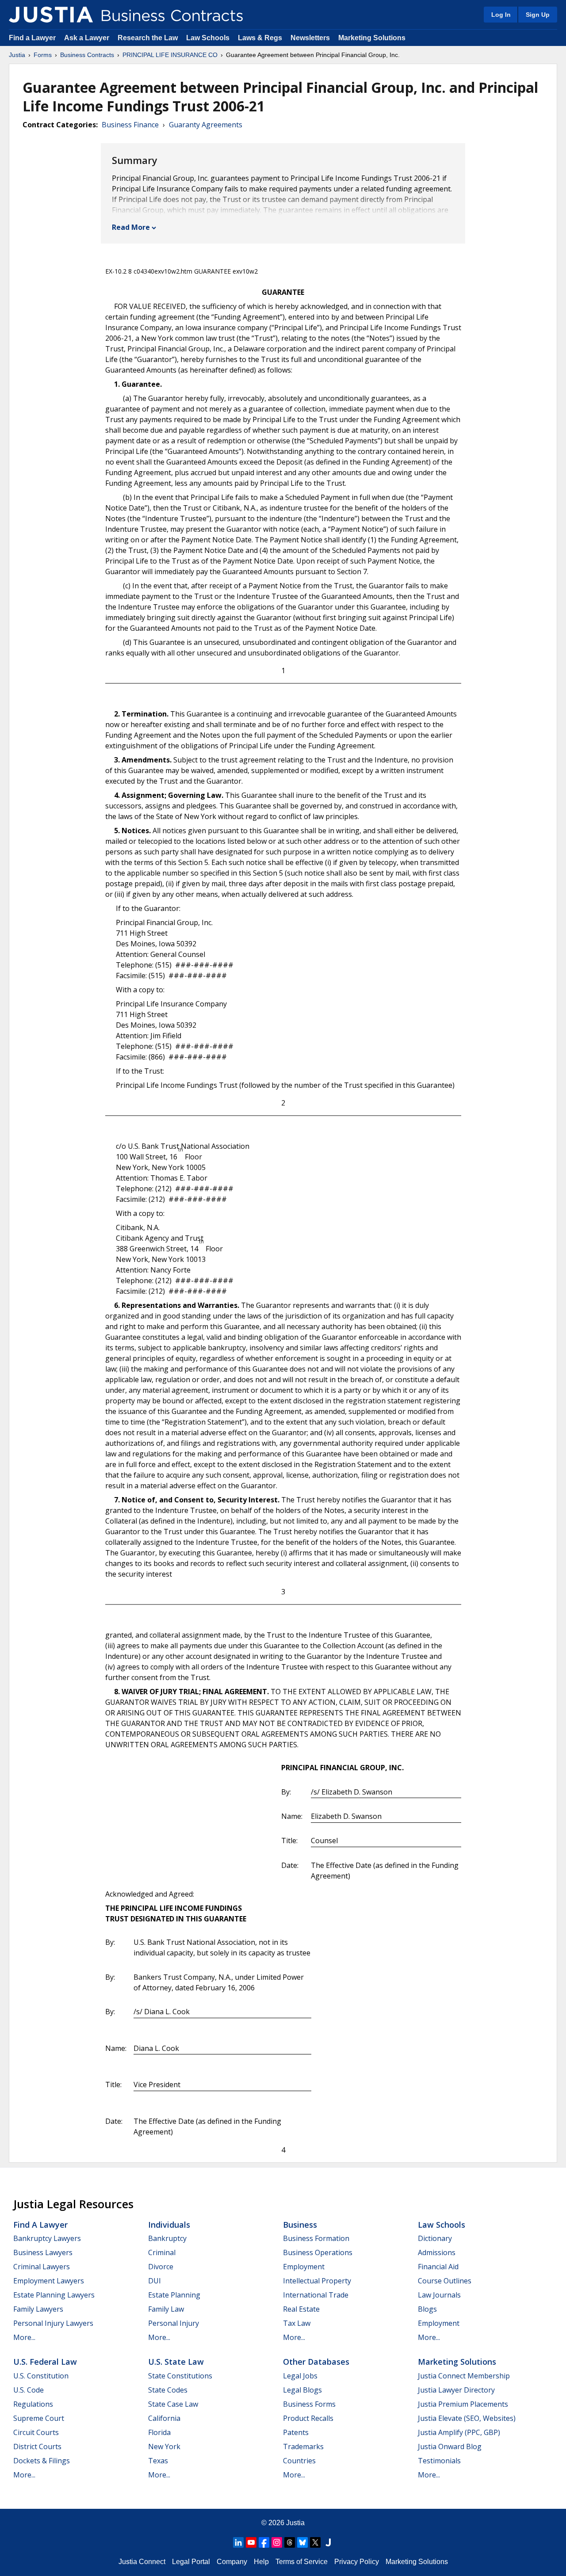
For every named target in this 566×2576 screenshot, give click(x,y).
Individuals (169, 2225)
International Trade (316, 2295)
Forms (43, 55)
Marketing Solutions (372, 38)
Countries (299, 2461)
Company (232, 2562)
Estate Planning (174, 2295)
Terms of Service (302, 2562)
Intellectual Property (317, 2281)
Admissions (437, 2252)
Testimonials (439, 2461)
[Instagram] (277, 2542)
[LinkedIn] (238, 2542)
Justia (17, 55)
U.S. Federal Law (45, 2362)
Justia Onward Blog (450, 2446)
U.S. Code (29, 2390)
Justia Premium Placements (463, 2404)
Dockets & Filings (42, 2461)
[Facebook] (264, 2542)
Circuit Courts (36, 2432)
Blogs (427, 2309)
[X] (315, 2542)
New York (164, 2446)
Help (261, 2562)
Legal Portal (191, 2562)
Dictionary (435, 2238)
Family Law (166, 2309)
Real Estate (301, 2309)
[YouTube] (251, 2542)
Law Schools (208, 38)
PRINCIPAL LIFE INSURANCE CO (170, 55)
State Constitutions (180, 2376)
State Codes (168, 2390)
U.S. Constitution (41, 2376)
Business (300, 2225)
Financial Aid (438, 2267)
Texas (158, 2461)
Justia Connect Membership (464, 2376)
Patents (296, 2432)
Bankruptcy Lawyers (47, 2238)
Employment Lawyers (49, 2281)
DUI (155, 2281)
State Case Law (173, 2404)
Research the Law (148, 38)
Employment (304, 2267)
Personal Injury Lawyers (53, 2323)
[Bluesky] (302, 2542)
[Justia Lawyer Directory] (328, 2542)
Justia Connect (142, 2562)
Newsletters (310, 38)
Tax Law (297, 2323)
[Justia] (51, 15)
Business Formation (316, 2238)
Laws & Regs (260, 38)
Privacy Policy (357, 2562)
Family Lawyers (38, 2309)
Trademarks (303, 2446)
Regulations (33, 2404)
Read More (131, 227)
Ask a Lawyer (88, 38)
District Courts (37, 2446)
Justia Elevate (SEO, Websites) (467, 2418)
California (164, 2418)
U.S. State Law (176, 2362)
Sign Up (538, 15)
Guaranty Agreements (206, 125)
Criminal (162, 2252)
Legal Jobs (300, 2376)
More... (24, 2337)
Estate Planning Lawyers (54, 2295)
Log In (501, 15)
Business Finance (130, 125)
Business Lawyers (43, 2252)
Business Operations (318, 2252)
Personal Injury (174, 2323)
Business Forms (309, 2404)
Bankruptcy (167, 2238)
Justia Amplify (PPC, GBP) (459, 2432)
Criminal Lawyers (42, 2267)
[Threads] (290, 2542)
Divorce (161, 2267)
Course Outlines (445, 2281)
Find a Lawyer (32, 38)
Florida (159, 2432)
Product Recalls (308, 2418)
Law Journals (439, 2295)
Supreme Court (39, 2418)
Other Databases (316, 2362)
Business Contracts (87, 55)
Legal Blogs (302, 2390)
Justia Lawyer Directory (456, 2390)
